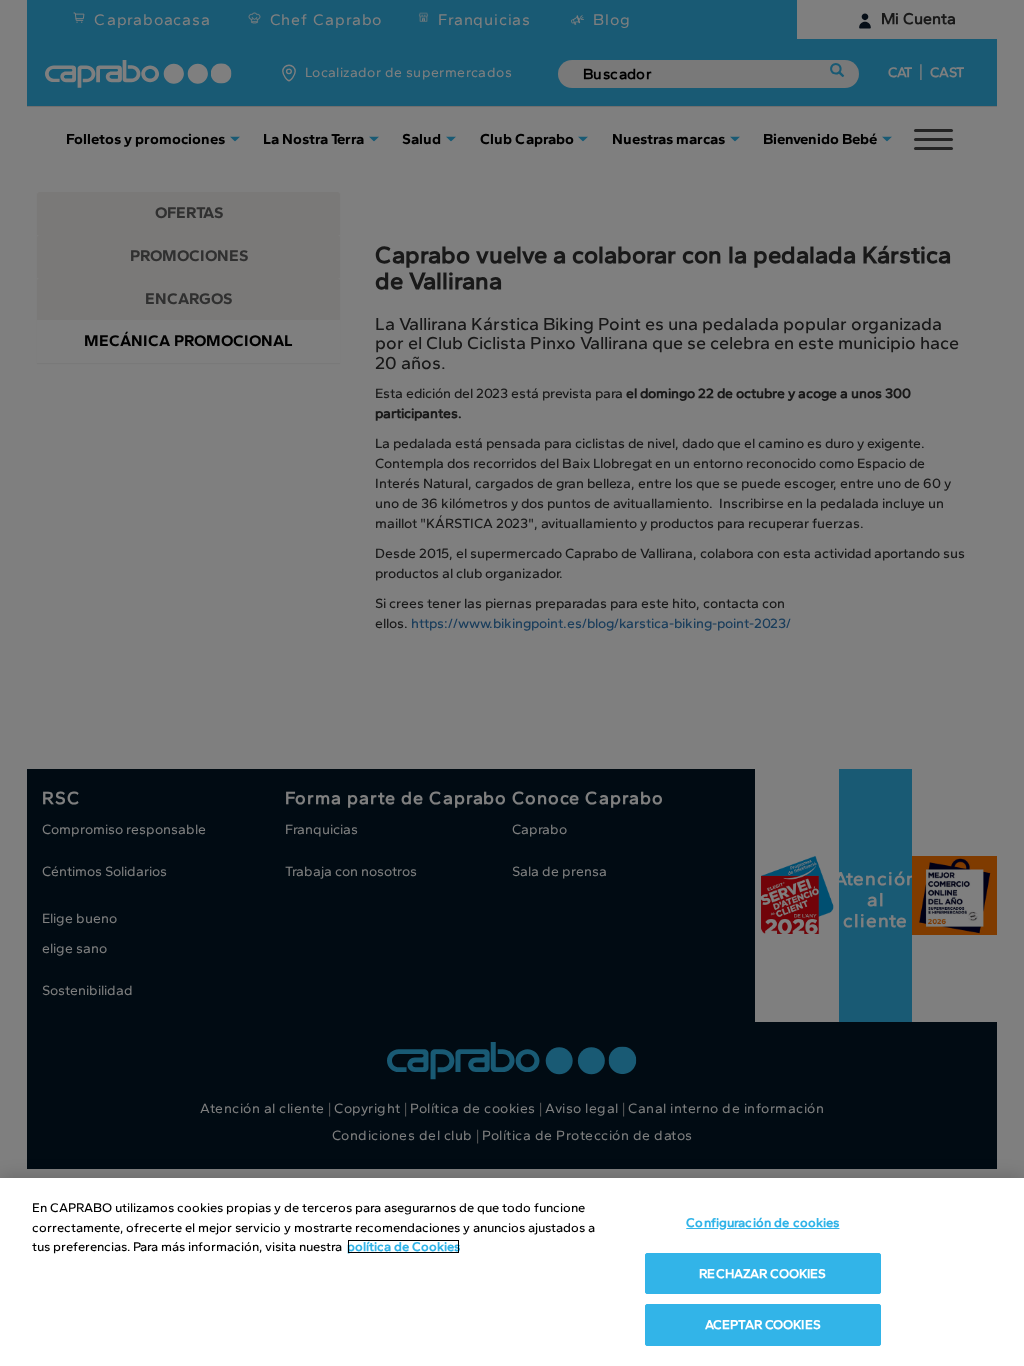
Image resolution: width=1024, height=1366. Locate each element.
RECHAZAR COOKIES (762, 1273)
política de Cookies (403, 1246)
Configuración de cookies (762, 1222)
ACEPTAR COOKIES (763, 1324)
